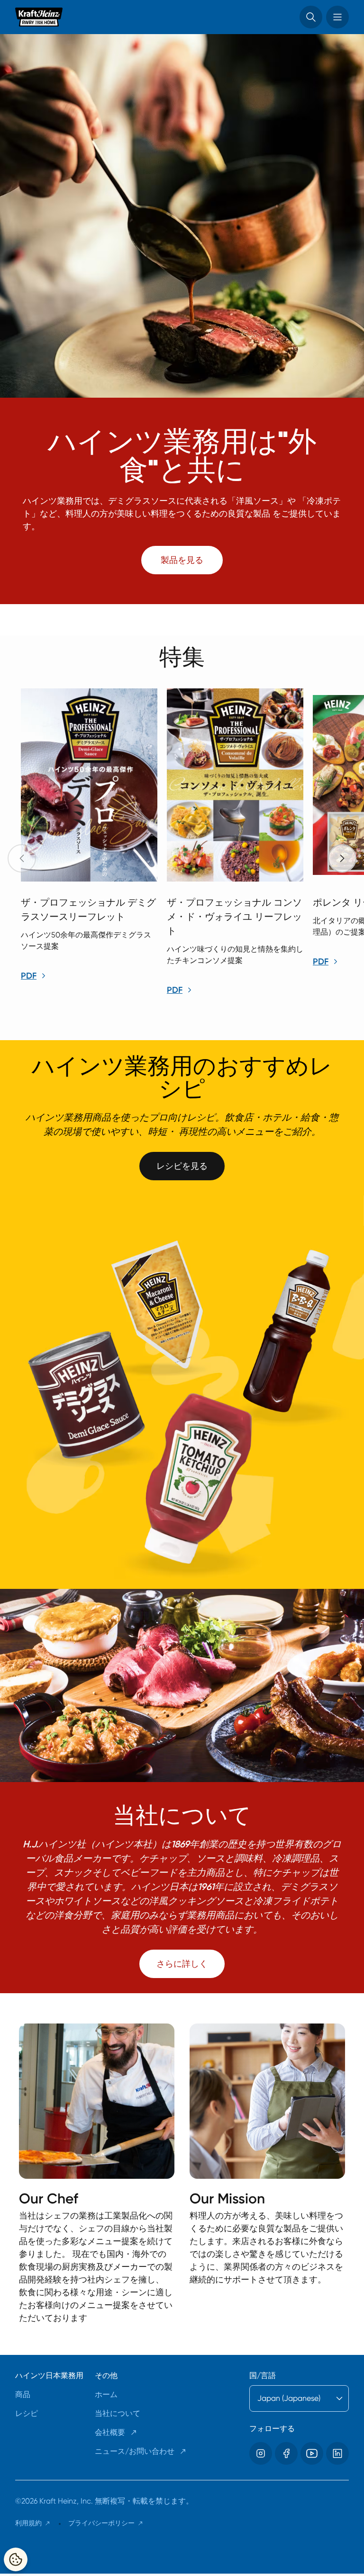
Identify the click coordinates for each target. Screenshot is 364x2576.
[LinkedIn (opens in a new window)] (337, 2453)
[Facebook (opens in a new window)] (286, 2453)
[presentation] (342, 858)
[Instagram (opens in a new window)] (261, 2453)
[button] (311, 17)
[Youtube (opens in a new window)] (312, 2453)
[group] (190, 844)
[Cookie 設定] (16, 2559)
